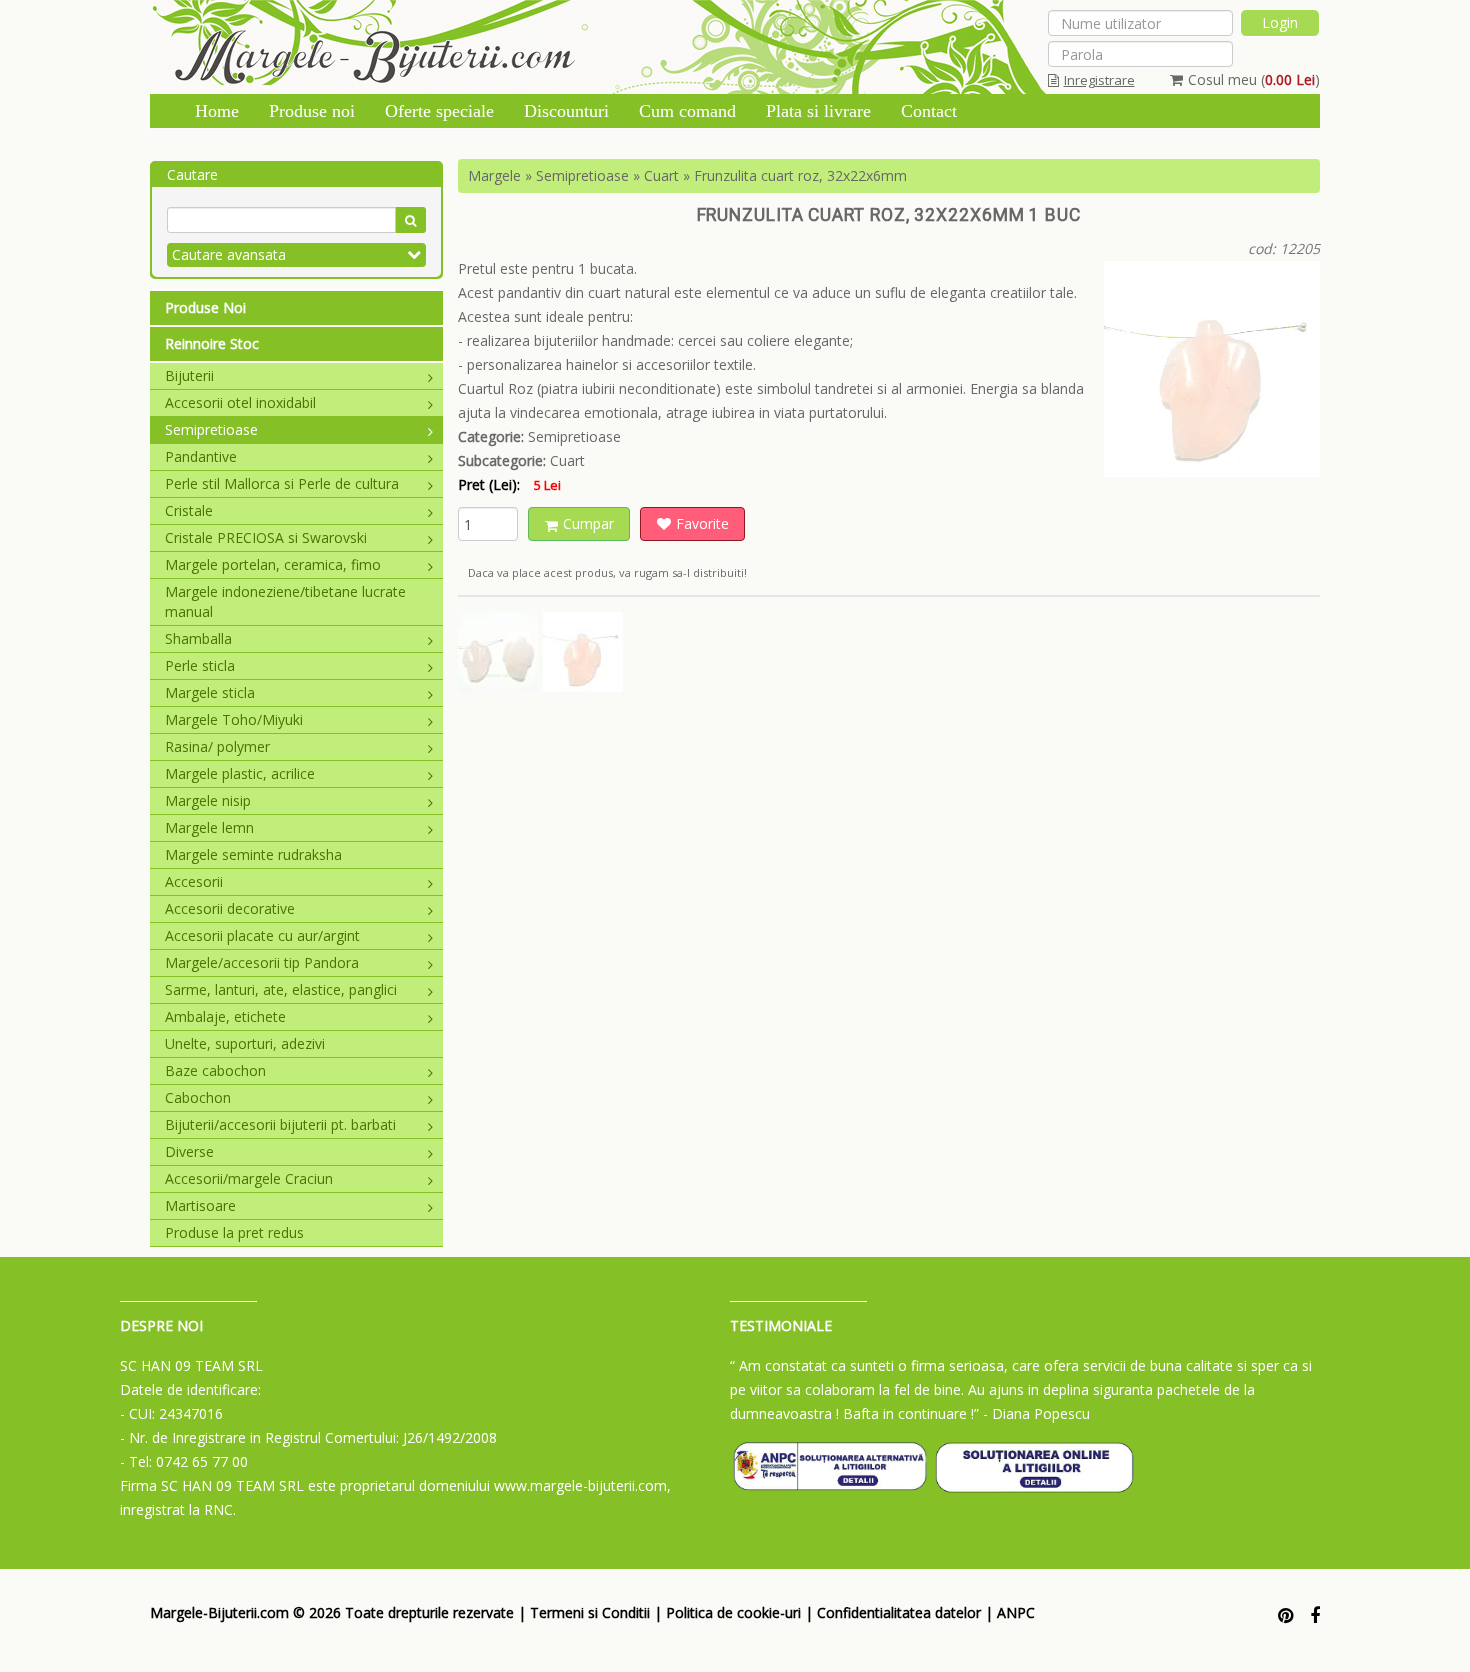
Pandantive (201, 456)
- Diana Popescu (1036, 1413)
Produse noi (312, 111)
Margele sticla (210, 692)
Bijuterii (189, 375)
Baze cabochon (215, 1070)
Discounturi (566, 111)
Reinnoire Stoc (212, 343)
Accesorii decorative (230, 908)
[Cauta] (410, 220)
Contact (929, 111)
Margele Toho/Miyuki (234, 719)
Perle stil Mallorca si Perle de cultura (282, 483)
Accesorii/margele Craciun (249, 1178)
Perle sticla (200, 665)
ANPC (1016, 1612)
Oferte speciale (439, 111)
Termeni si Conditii (590, 1612)
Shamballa (198, 638)
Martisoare (200, 1205)
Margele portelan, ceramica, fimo (273, 564)
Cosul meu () (1254, 79)
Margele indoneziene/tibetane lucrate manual (285, 601)
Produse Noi (205, 307)
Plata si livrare (818, 111)
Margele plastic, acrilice (240, 773)
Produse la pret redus (234, 1232)
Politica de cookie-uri (733, 1612)
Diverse (189, 1151)
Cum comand (687, 111)
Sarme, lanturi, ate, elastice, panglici (281, 989)
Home (217, 111)
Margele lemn (209, 827)
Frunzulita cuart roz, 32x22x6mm (800, 175)
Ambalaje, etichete (225, 1016)
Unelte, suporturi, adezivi (245, 1043)
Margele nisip (208, 800)
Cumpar (588, 523)
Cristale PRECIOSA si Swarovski (266, 537)
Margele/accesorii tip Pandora (262, 962)
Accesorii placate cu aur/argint (262, 935)
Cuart (661, 175)
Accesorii (194, 881)
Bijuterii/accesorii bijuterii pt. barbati (280, 1124)
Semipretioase (211, 429)
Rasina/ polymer (217, 746)
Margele (494, 175)
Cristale (189, 510)
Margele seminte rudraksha (253, 854)
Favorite (702, 523)
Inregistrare (1099, 80)
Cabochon (198, 1097)
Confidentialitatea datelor (899, 1612)
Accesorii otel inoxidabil (240, 402)
